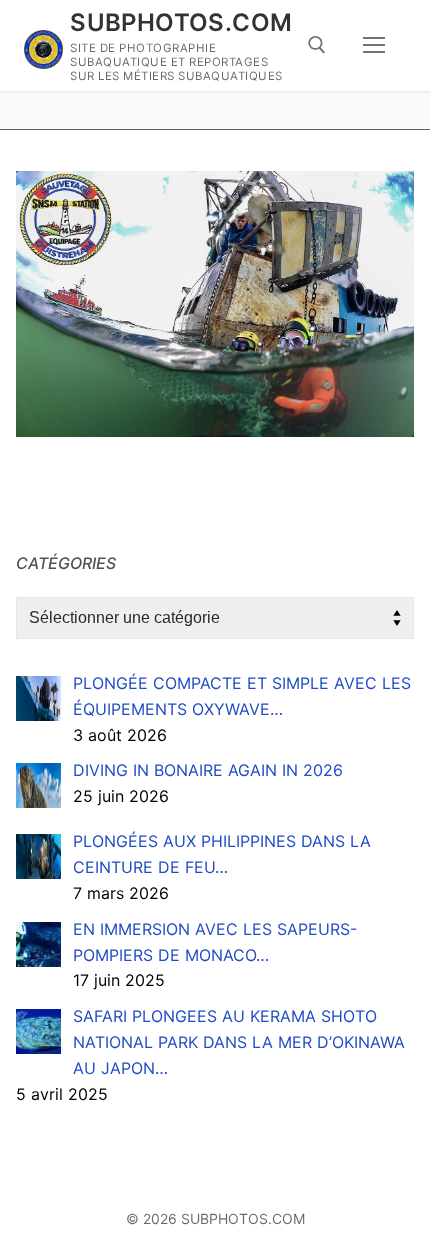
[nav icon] (374, 46)
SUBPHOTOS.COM (181, 22)
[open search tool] (317, 45)
